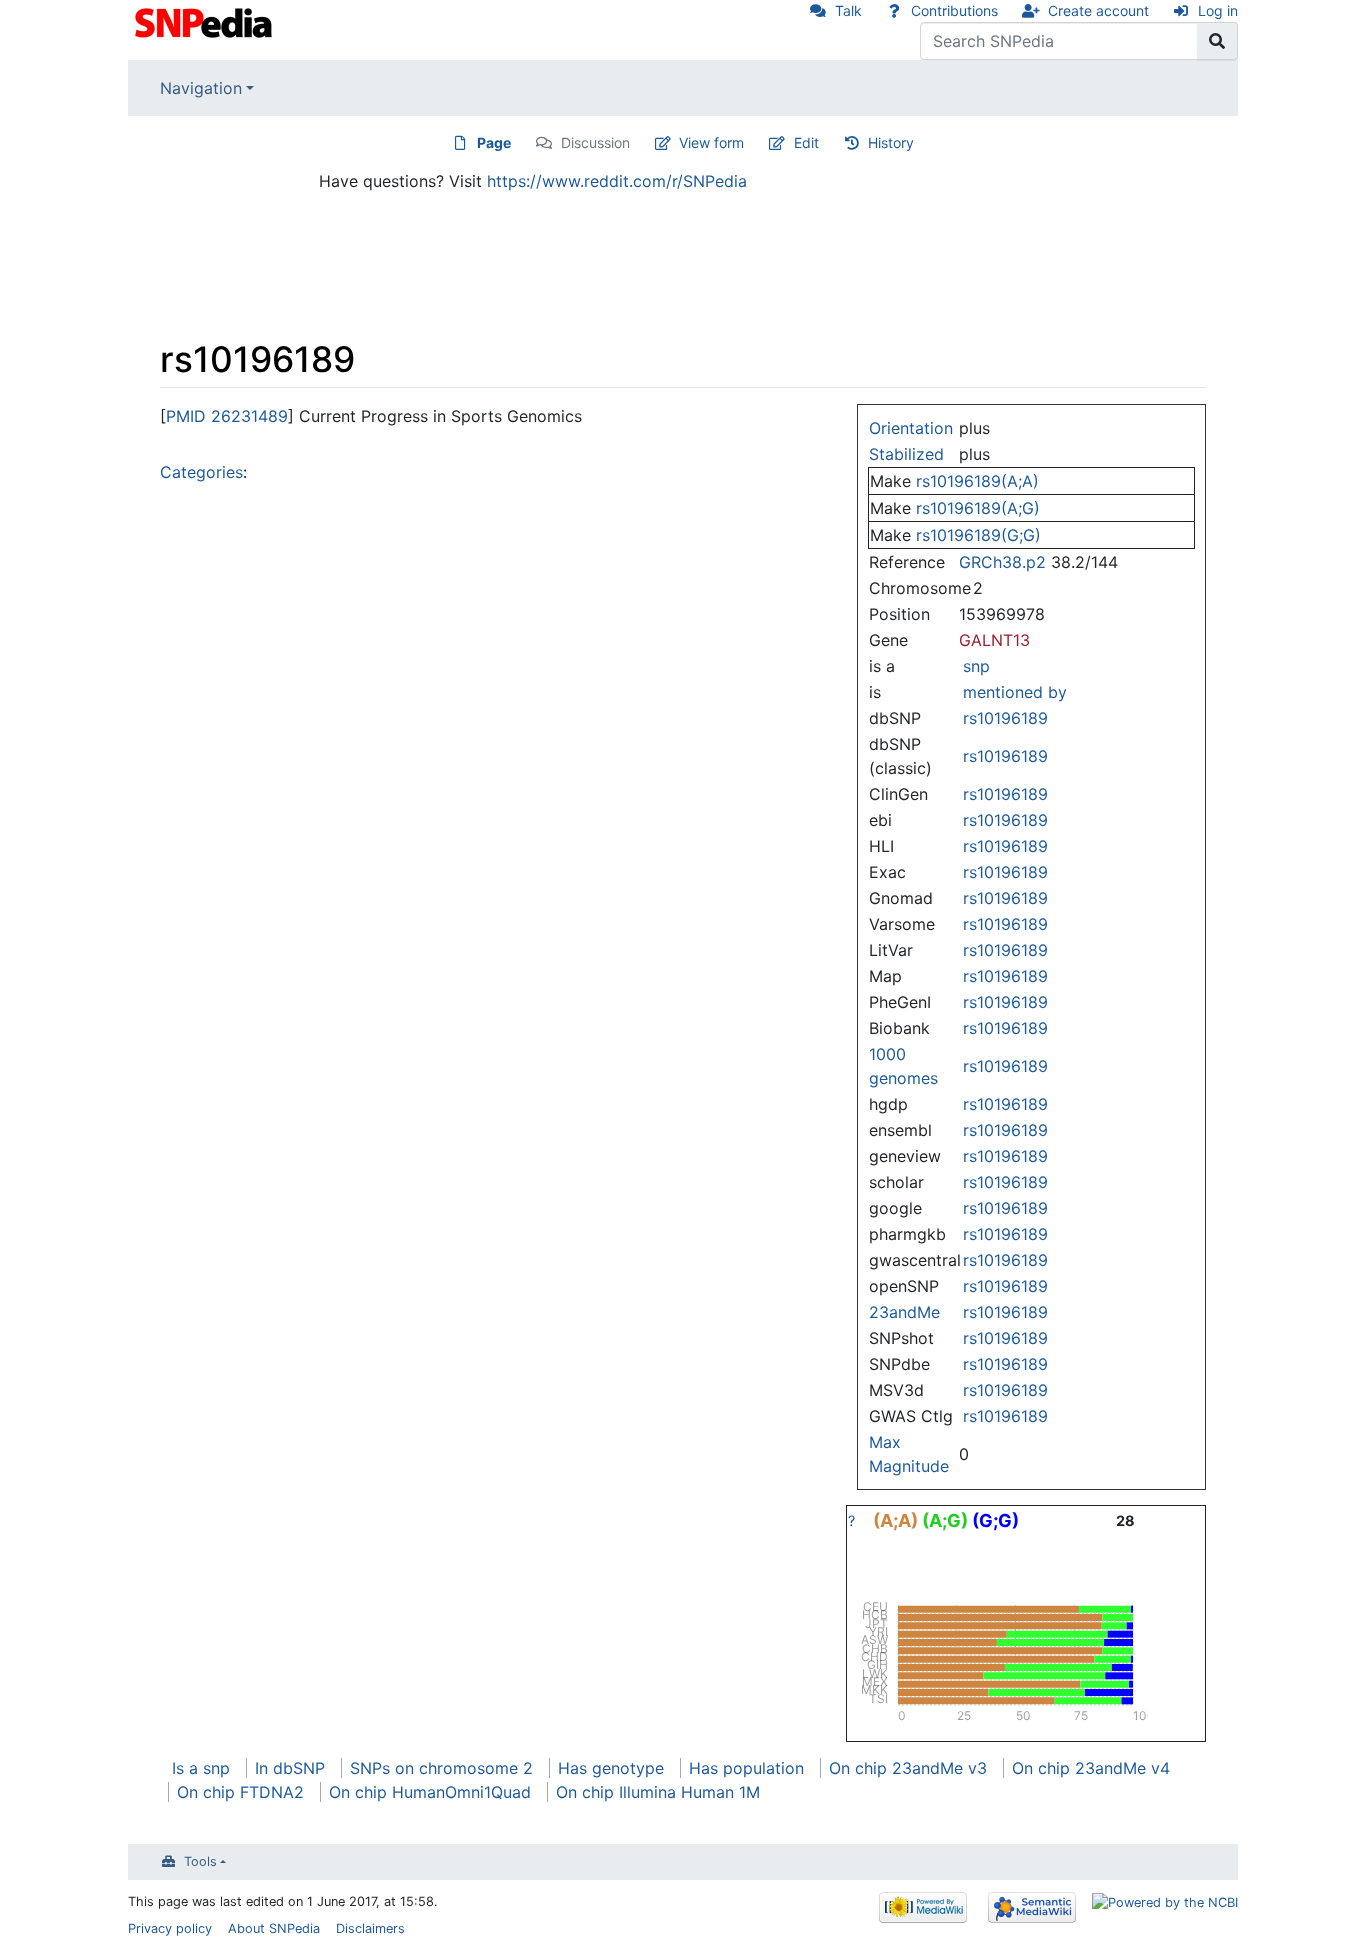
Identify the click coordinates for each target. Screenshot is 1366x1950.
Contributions (954, 10)
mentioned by (1015, 692)
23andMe (904, 1312)
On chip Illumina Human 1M (658, 1792)
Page (494, 142)
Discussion (595, 142)
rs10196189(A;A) (977, 481)
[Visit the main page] (205, 21)
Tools (200, 1861)
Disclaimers (370, 1928)
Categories (201, 472)
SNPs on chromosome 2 (441, 1768)
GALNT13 (994, 640)
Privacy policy (170, 1928)
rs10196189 (1005, 718)
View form (711, 142)
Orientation (911, 428)
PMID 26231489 (227, 416)
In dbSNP (290, 1768)
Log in (1218, 10)
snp (976, 666)
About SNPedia (274, 1928)
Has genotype (611, 1768)
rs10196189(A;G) (978, 508)
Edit (806, 142)
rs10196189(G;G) (978, 535)
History (891, 142)
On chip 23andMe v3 (908, 1768)
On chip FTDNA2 (240, 1792)
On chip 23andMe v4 (1091, 1768)
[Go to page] (1217, 41)
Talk (848, 10)
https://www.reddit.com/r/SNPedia (617, 181)
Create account (1098, 10)
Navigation (201, 88)
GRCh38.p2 (1002, 562)
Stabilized (906, 454)
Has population (746, 1768)
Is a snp (201, 1768)
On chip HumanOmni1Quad (430, 1792)
